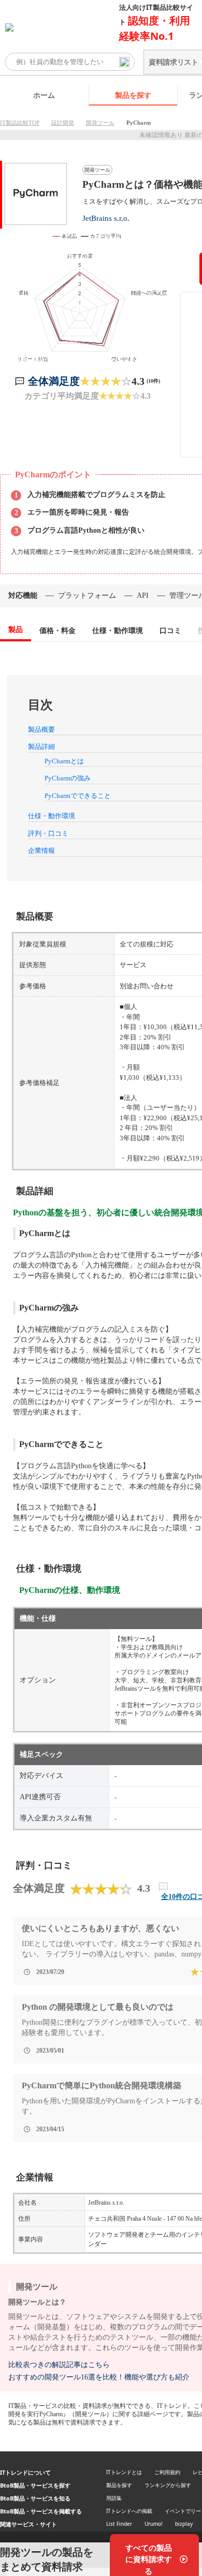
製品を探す (133, 95)
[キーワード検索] (124, 62)
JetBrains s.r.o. (106, 218)
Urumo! (154, 2524)
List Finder (119, 2524)
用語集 (114, 2498)
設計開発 (63, 123)
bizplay (184, 2524)
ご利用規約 (167, 2472)
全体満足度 (54, 381)
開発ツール (100, 123)
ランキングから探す (168, 2485)
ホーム (44, 95)
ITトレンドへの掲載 (129, 2511)
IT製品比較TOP (20, 123)
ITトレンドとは (124, 2472)
